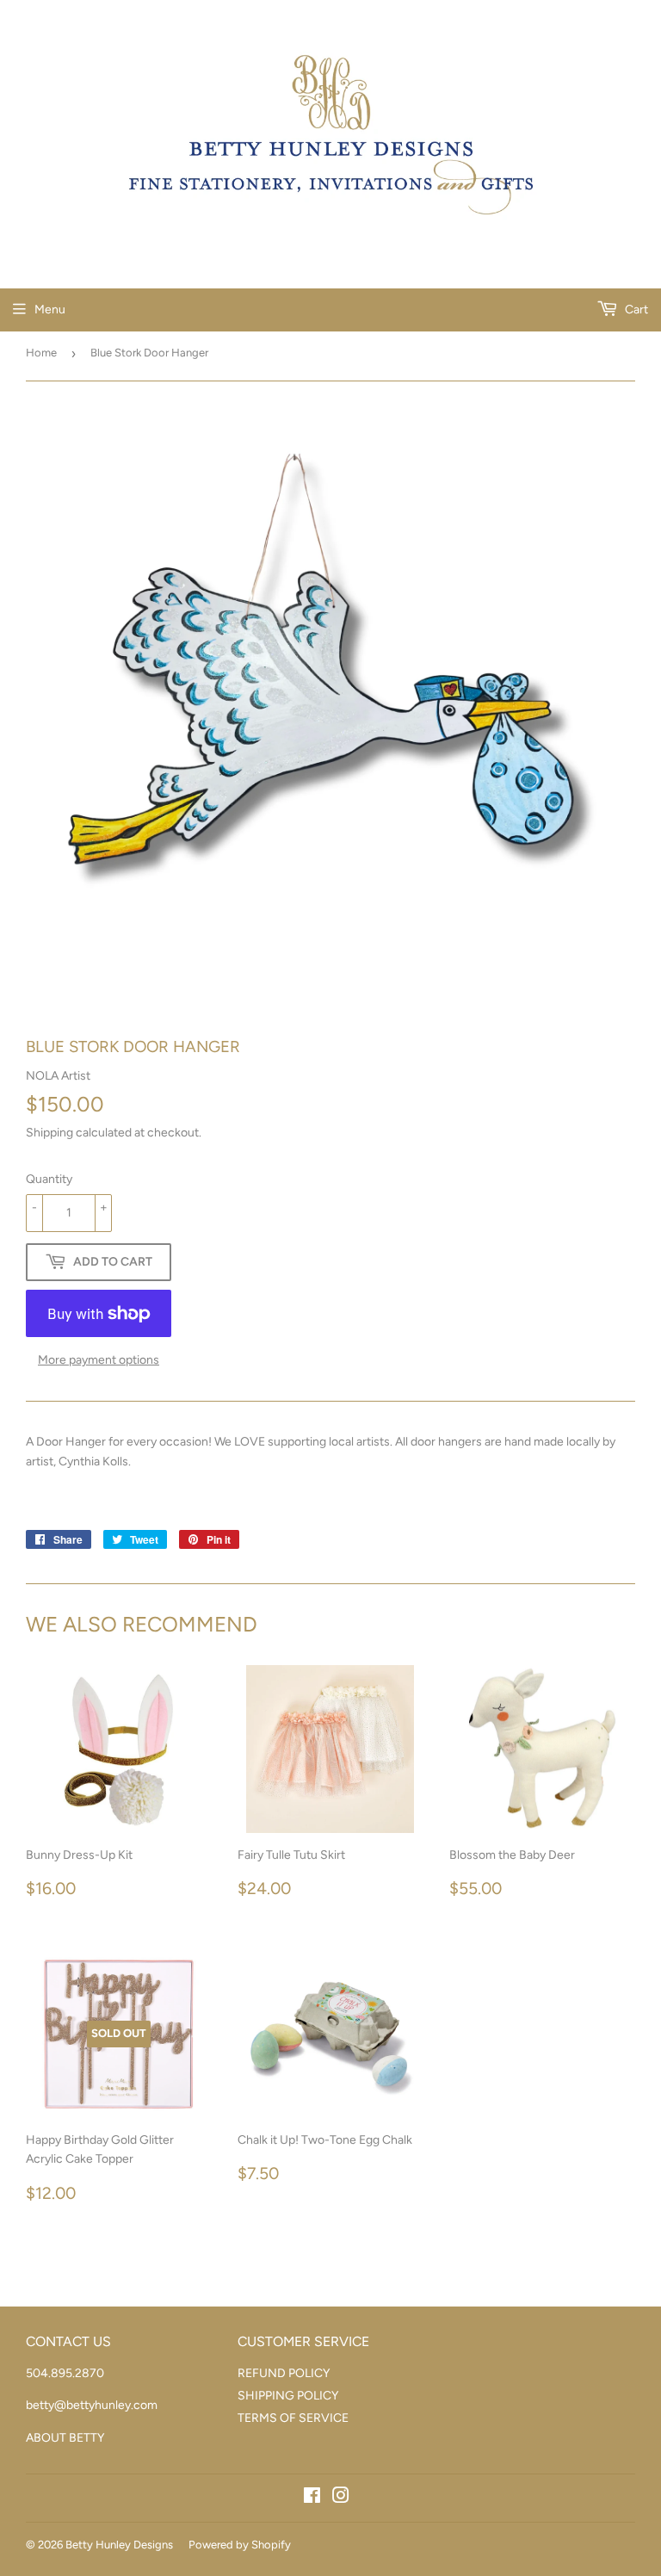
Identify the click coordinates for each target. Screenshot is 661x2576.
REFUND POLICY (284, 2373)
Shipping (49, 1133)
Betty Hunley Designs (119, 2545)
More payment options (99, 1360)
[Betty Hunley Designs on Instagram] (341, 2498)
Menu (50, 310)
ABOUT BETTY (65, 2438)
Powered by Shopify (240, 2545)
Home (41, 353)
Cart (635, 310)
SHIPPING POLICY (288, 2396)
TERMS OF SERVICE (293, 2418)
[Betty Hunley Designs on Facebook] (312, 2498)
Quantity (49, 1179)
